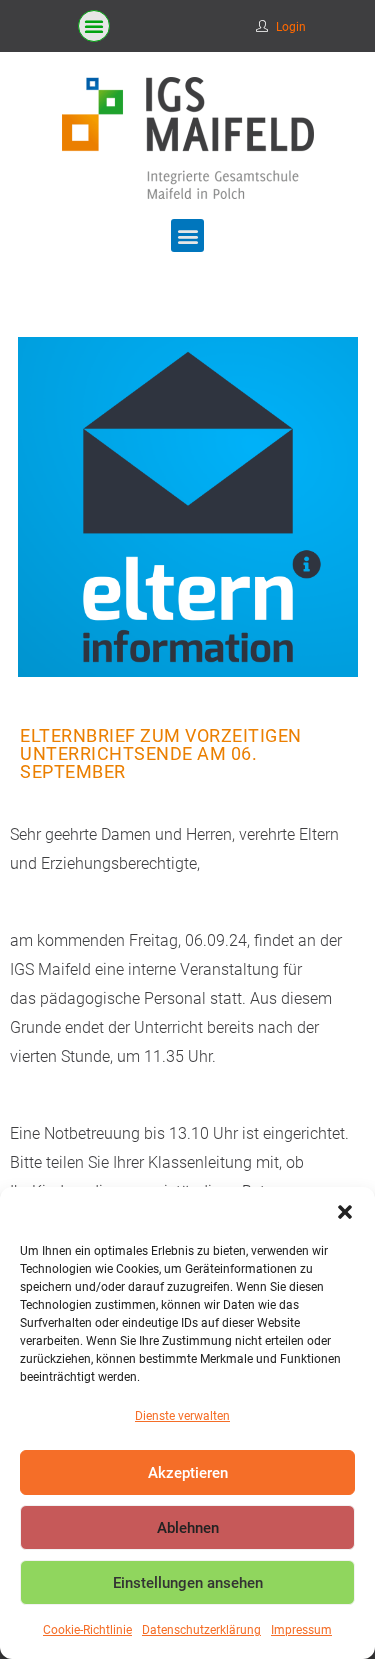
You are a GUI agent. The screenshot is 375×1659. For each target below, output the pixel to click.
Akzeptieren (188, 1473)
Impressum (301, 1630)
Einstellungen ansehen (188, 1583)
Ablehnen (188, 1528)
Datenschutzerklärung (201, 1630)
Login (291, 27)
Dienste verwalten (182, 1416)
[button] (345, 1212)
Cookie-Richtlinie (87, 1630)
